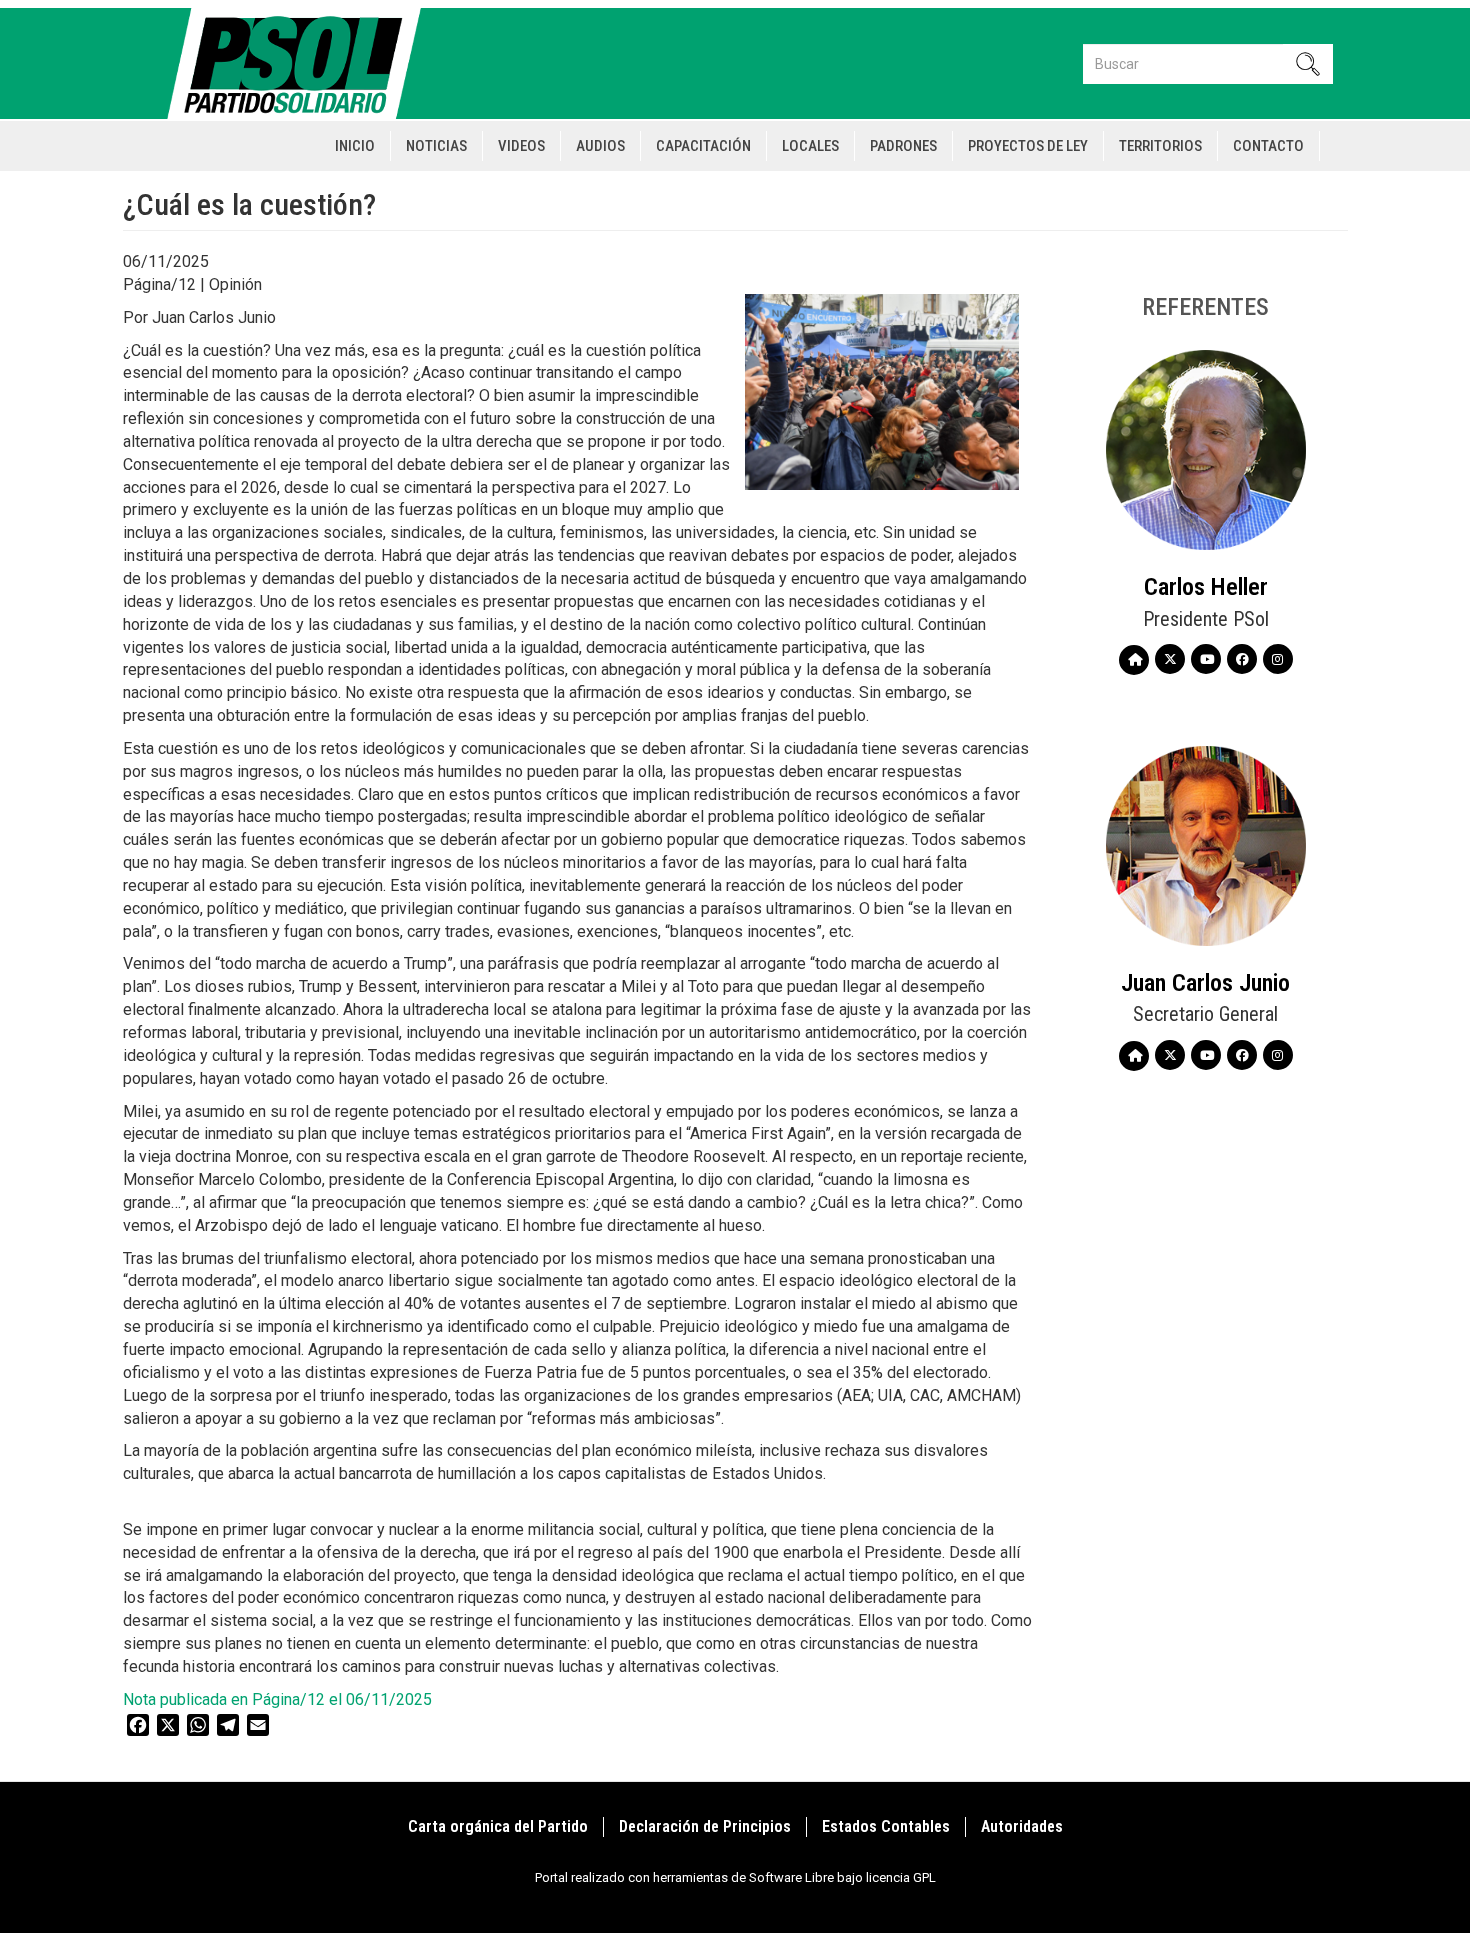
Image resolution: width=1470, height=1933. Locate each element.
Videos (521, 146)
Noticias (436, 146)
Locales (810, 146)
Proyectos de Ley (1028, 146)
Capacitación (703, 146)
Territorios (1160, 146)
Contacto (1268, 146)
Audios (600, 146)
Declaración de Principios (705, 1826)
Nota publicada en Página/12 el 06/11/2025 (277, 1699)
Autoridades (1022, 1826)
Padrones (903, 146)
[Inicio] (302, 63)
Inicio (355, 146)
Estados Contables (886, 1826)
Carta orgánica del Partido (498, 1826)
